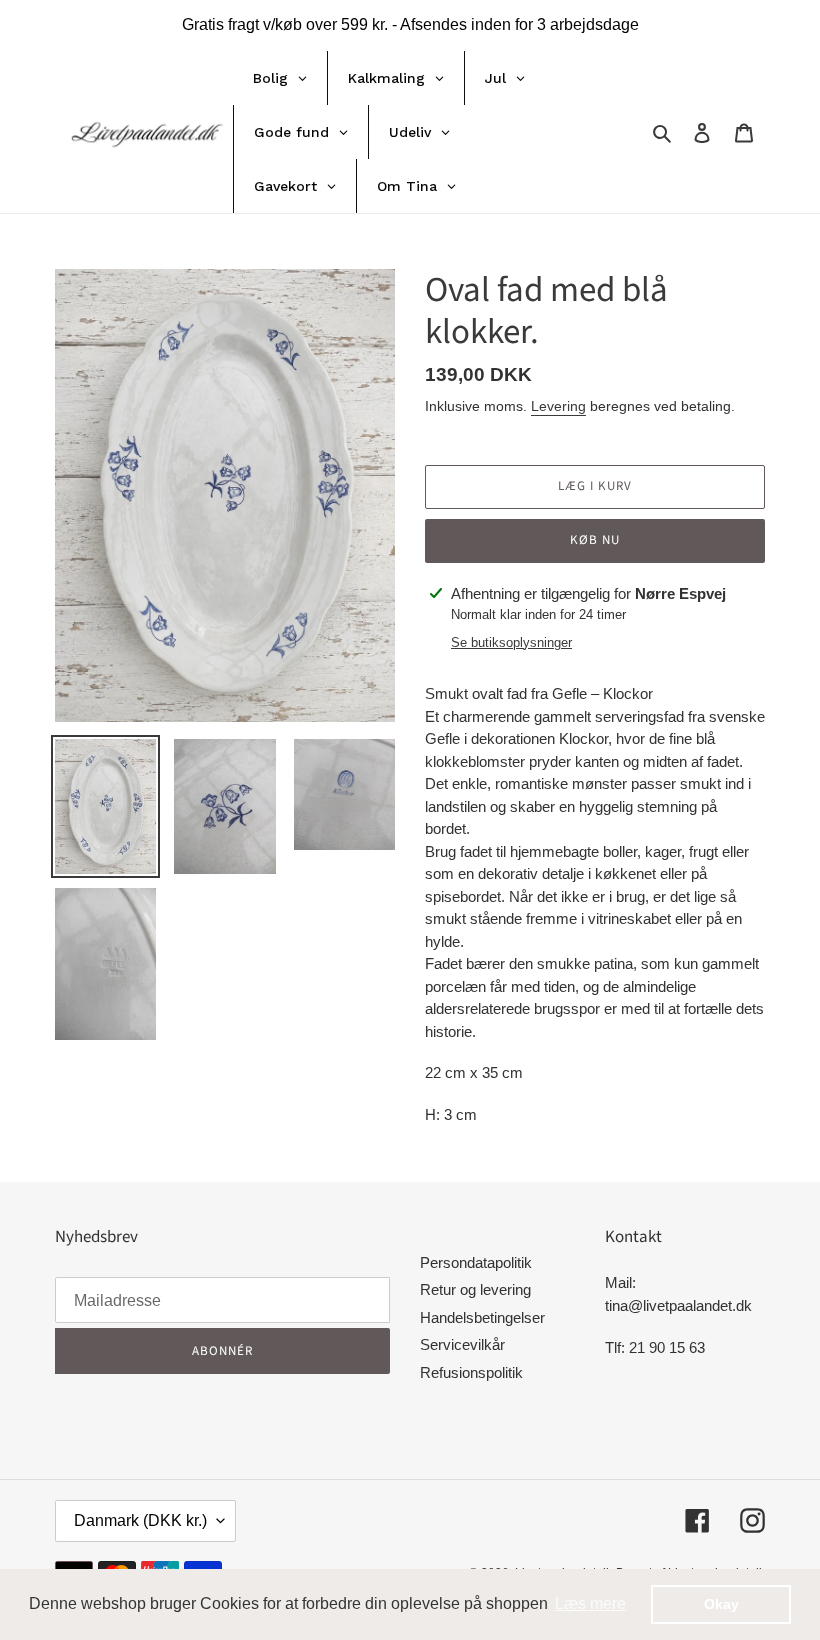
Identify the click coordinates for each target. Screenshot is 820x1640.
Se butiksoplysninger (511, 642)
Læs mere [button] (590, 1603)
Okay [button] (721, 1604)
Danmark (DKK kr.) (140, 1520)
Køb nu (595, 540)
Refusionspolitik (471, 1372)
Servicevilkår (462, 1344)
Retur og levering (475, 1289)
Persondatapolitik (476, 1262)
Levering (558, 406)
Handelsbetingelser (482, 1317)
